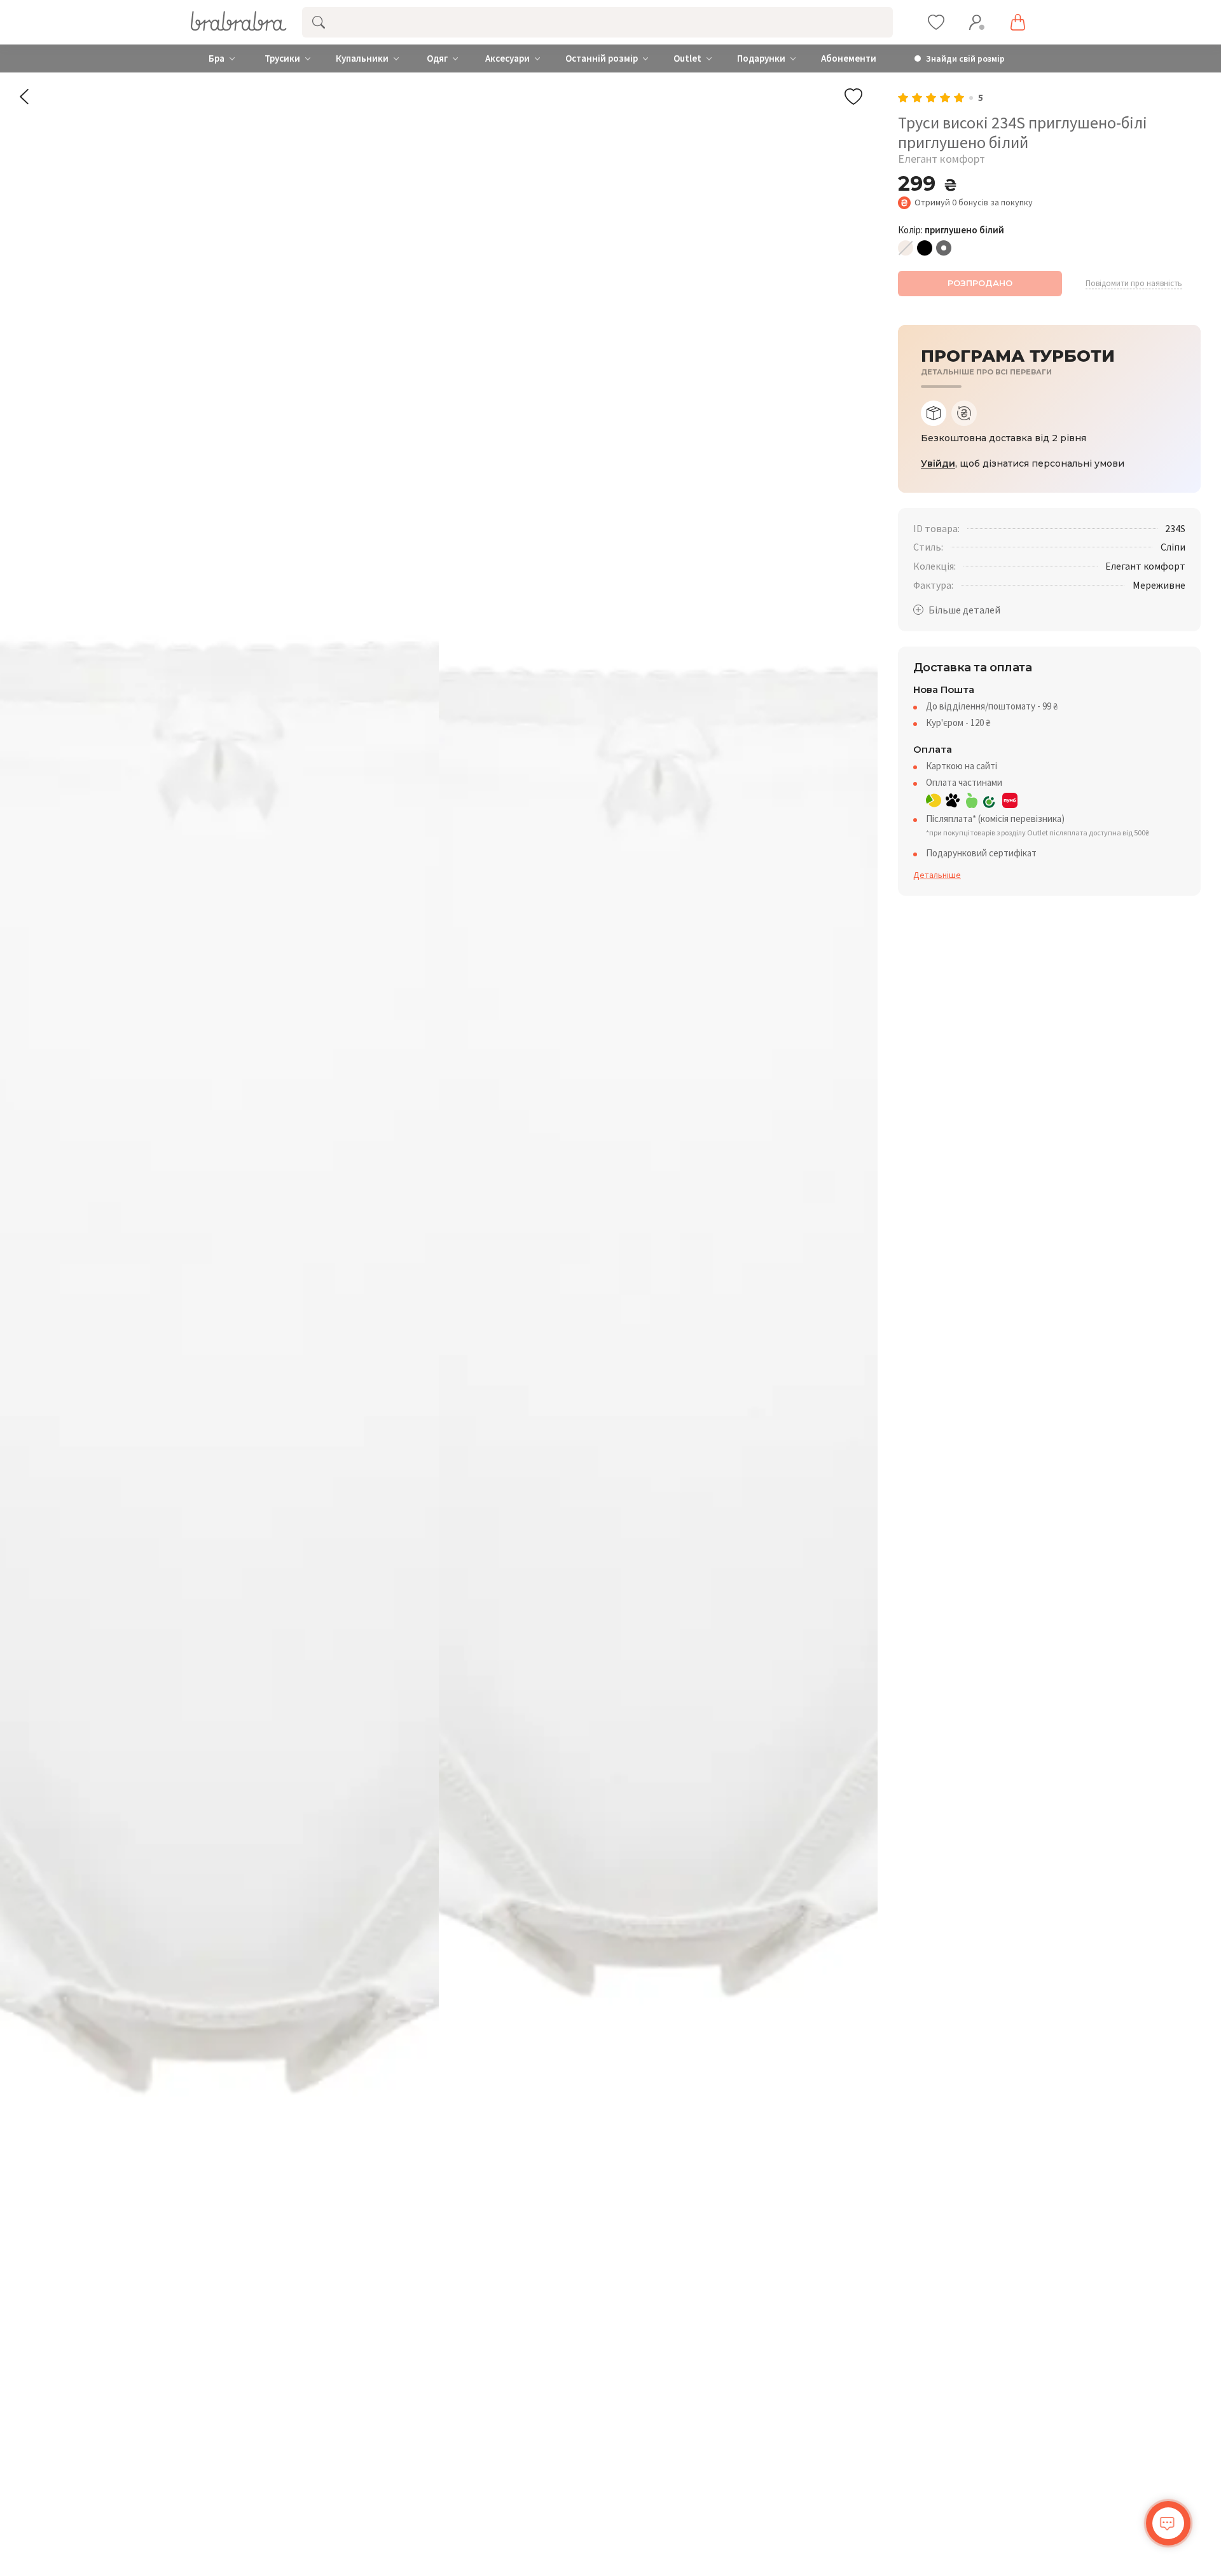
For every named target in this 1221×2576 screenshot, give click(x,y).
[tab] (934, 413)
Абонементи (849, 58)
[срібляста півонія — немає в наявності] (906, 248)
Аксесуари (507, 58)
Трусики (282, 58)
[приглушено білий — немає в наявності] (944, 248)
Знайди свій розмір (965, 59)
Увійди (938, 464)
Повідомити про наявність (1134, 284)
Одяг (437, 58)
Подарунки (761, 58)
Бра (217, 58)
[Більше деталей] (957, 610)
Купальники (362, 58)
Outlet (687, 58)
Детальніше (937, 875)
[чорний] (925, 248)
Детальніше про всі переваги (986, 372)
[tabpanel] (1049, 438)
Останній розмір (602, 58)
